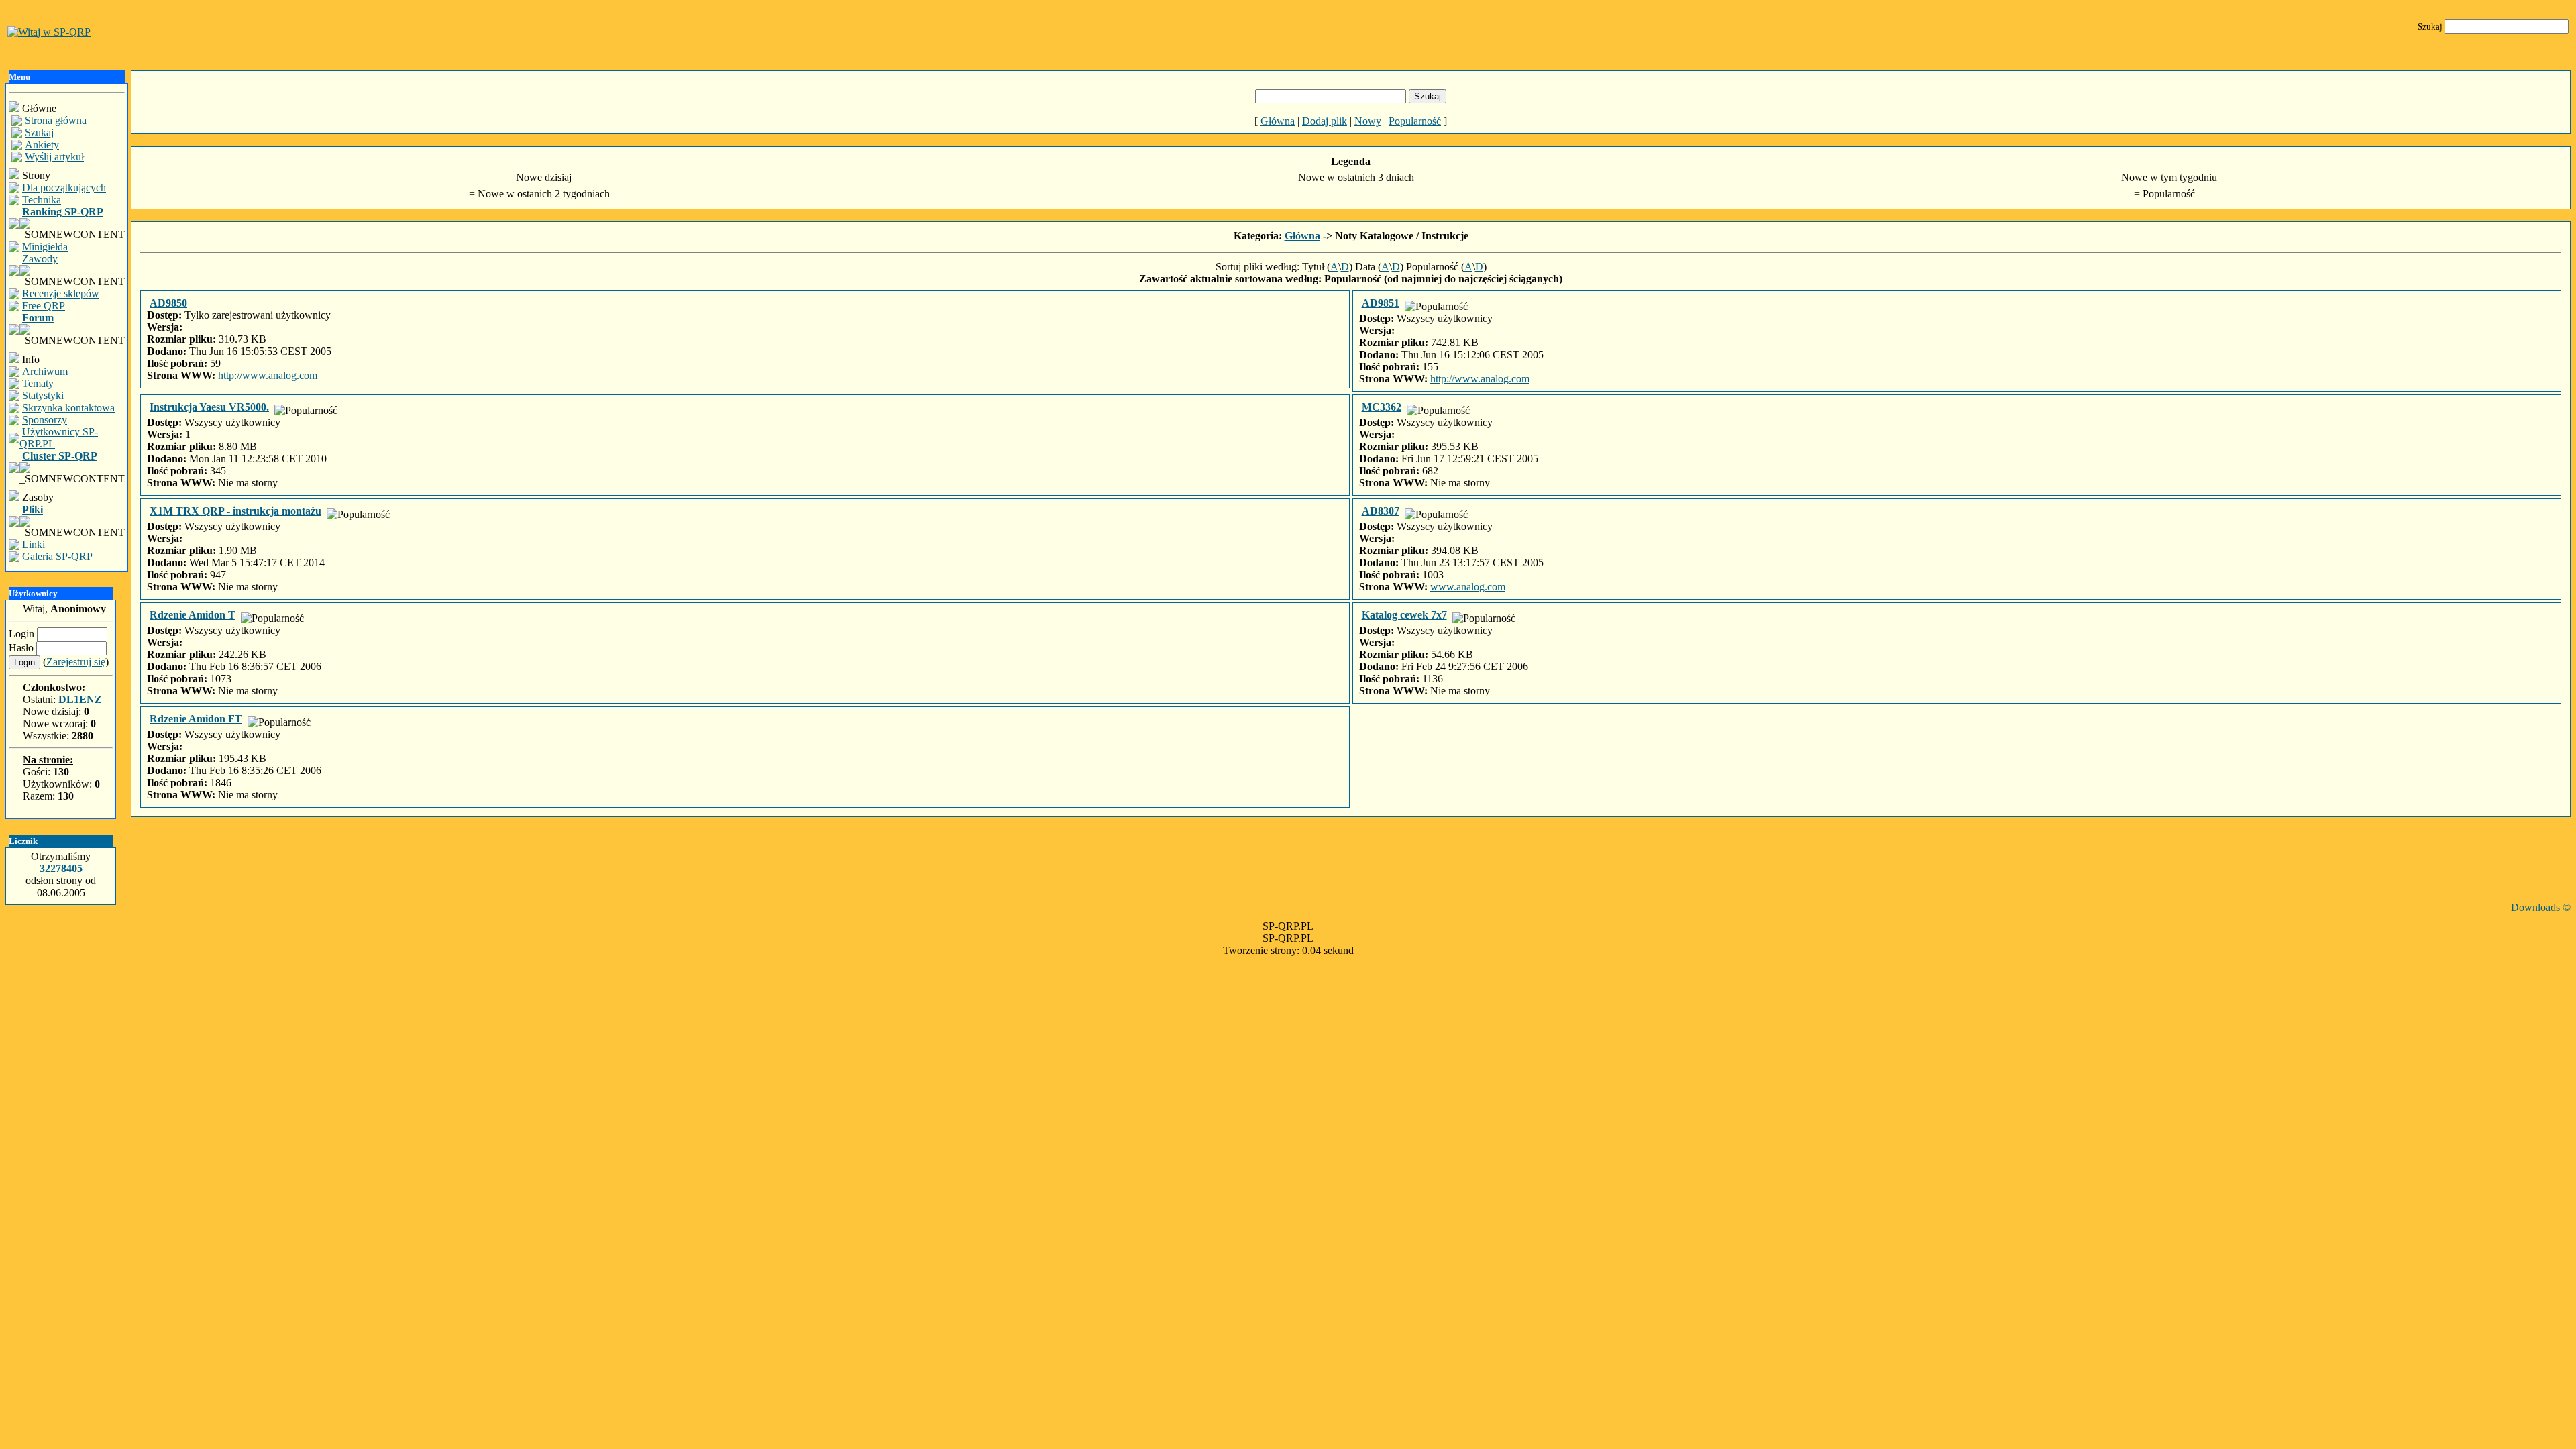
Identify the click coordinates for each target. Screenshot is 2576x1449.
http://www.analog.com (268, 375)
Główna (1278, 121)
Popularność (1415, 121)
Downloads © (2541, 907)
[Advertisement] (1351, 871)
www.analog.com (1468, 587)
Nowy (1368, 121)
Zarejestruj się (76, 662)
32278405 (61, 868)
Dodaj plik (1325, 121)
